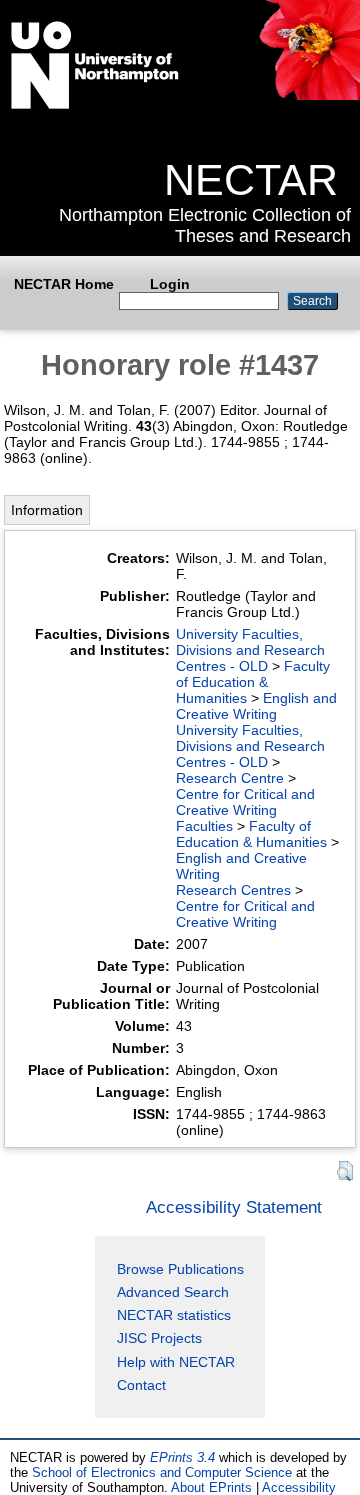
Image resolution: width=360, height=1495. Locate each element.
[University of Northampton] (95, 105)
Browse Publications (180, 1269)
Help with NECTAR (176, 1362)
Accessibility (299, 1487)
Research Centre (230, 778)
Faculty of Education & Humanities (253, 682)
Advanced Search (173, 1292)
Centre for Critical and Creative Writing (245, 802)
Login (170, 284)
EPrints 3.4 (182, 1457)
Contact (141, 1385)
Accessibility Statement (234, 1207)
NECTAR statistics (174, 1315)
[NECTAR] (308, 95)
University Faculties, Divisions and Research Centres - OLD (250, 650)
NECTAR (251, 180)
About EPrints (211, 1487)
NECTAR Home (64, 284)
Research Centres (233, 890)
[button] (345, 1171)
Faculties (204, 826)
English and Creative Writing (256, 706)
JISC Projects (159, 1338)
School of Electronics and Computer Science (162, 1472)
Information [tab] (47, 510)
